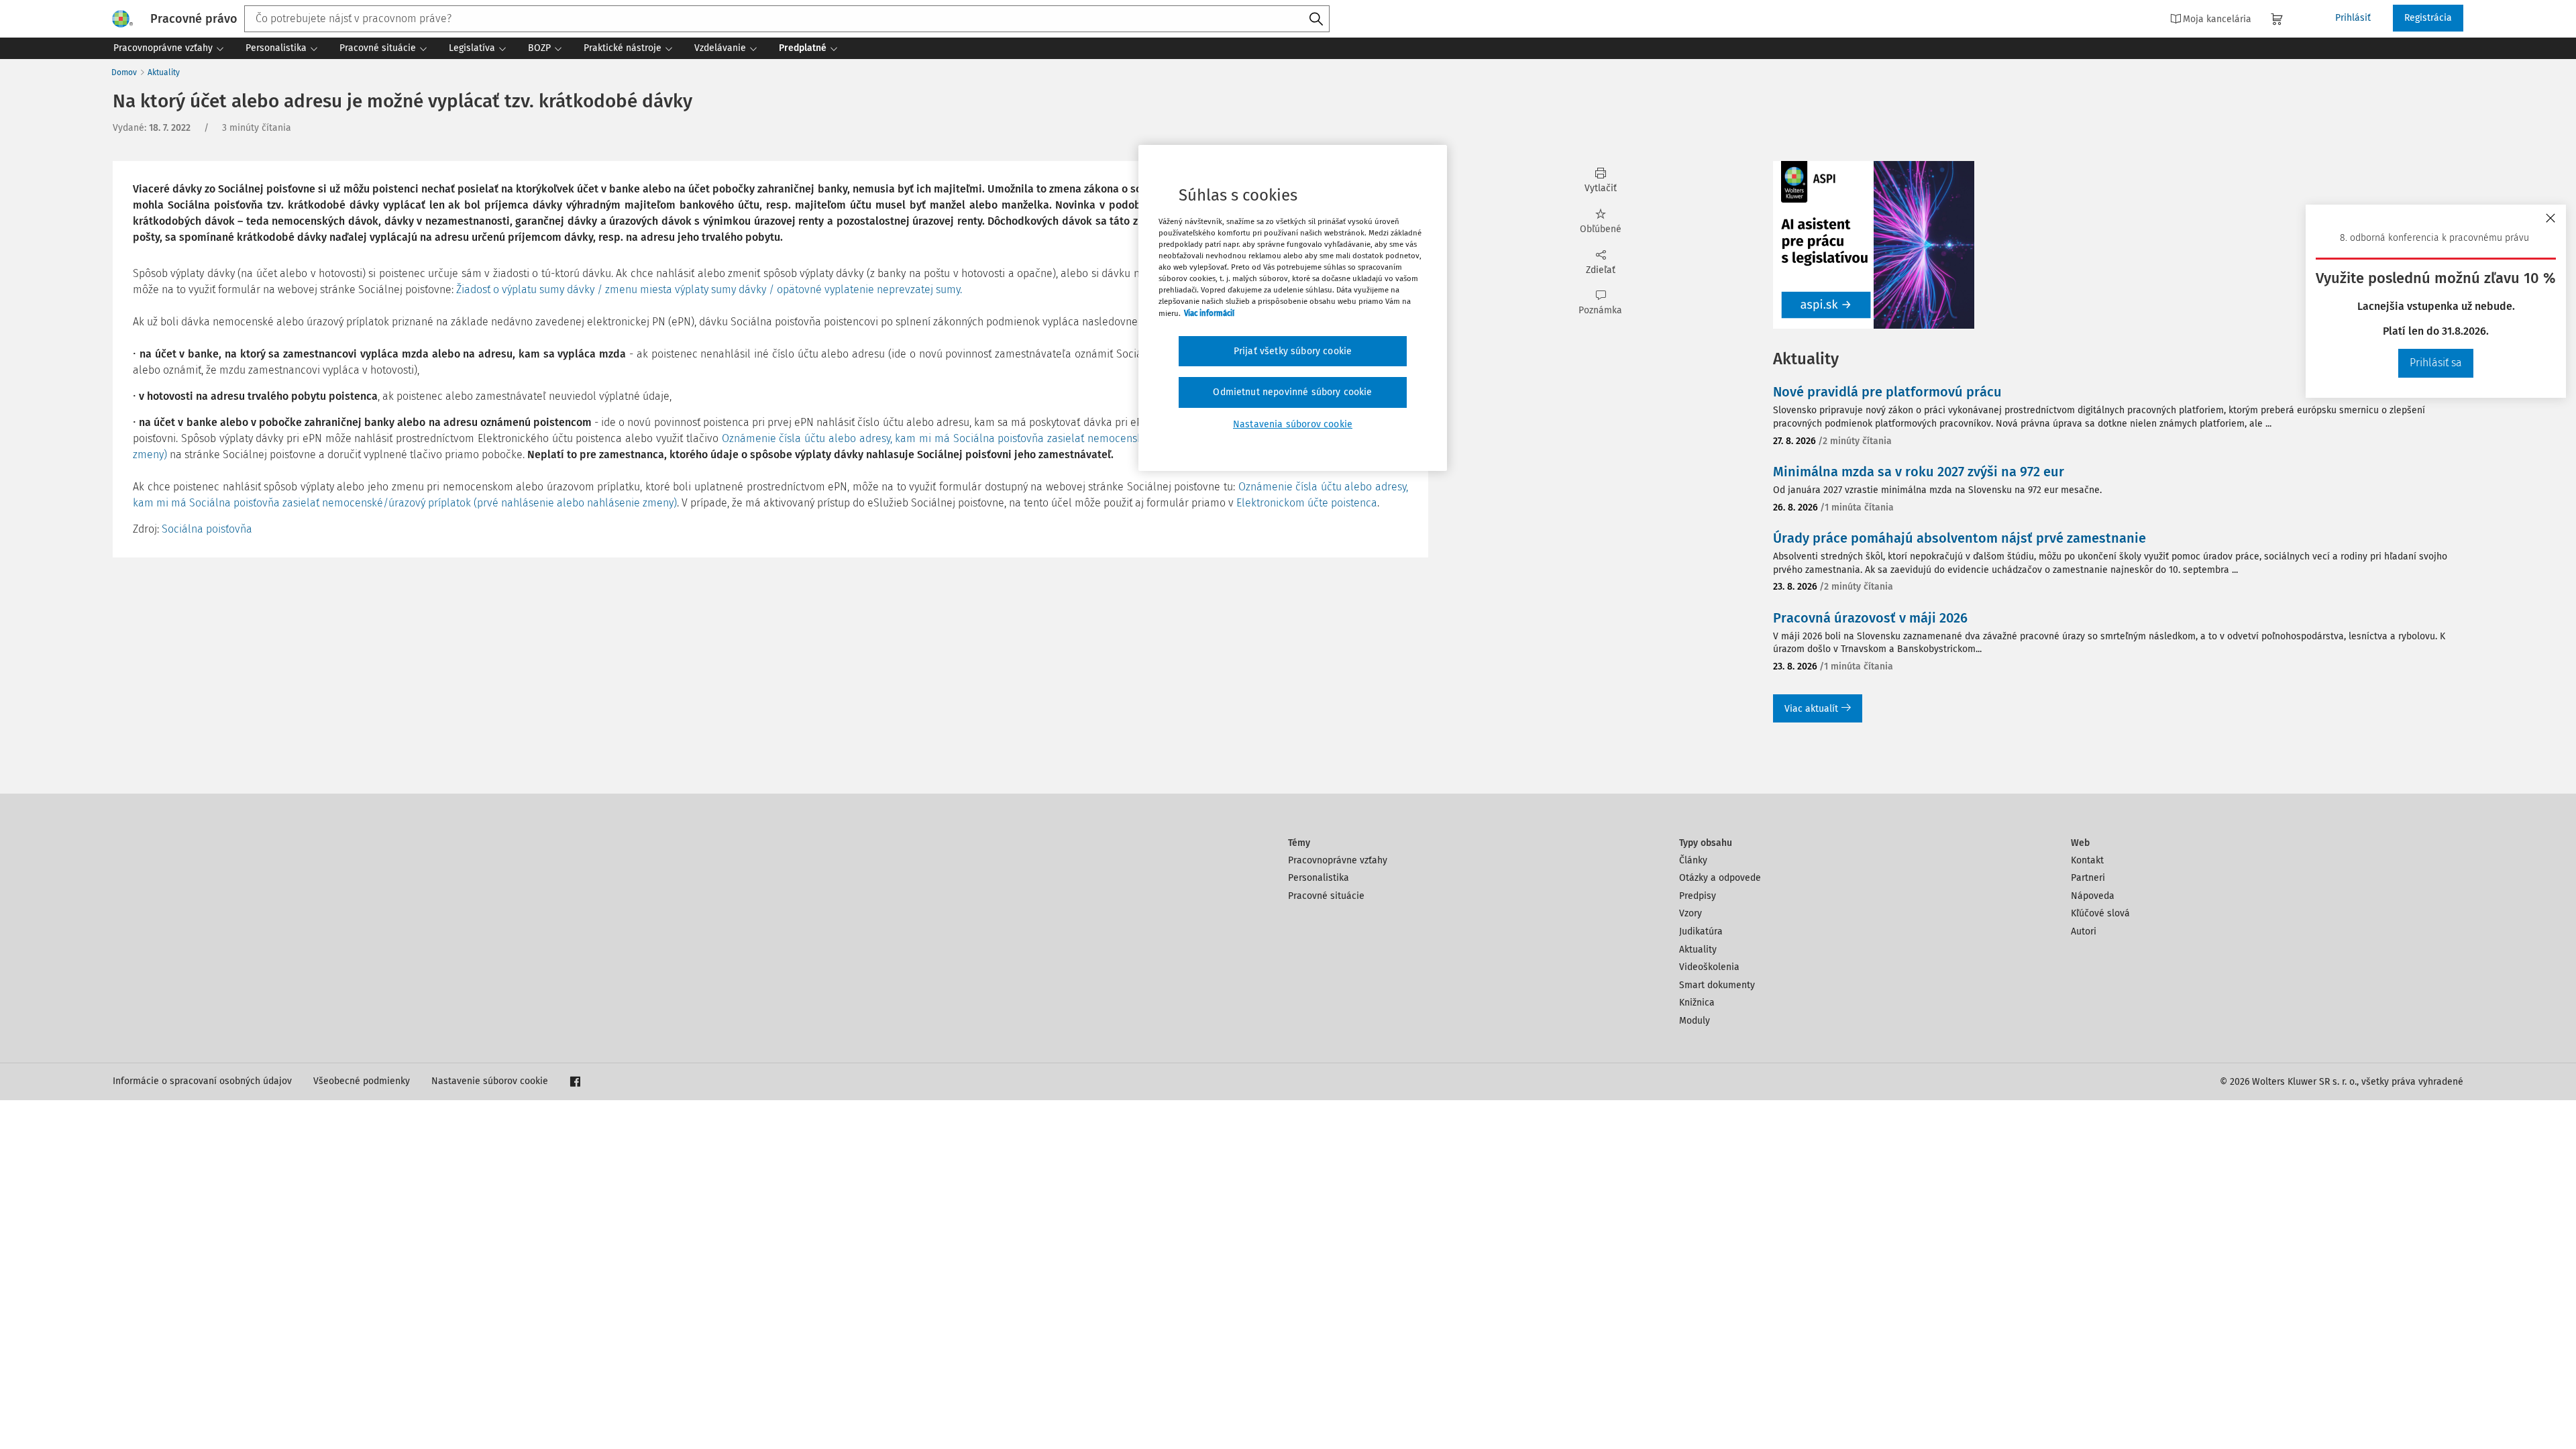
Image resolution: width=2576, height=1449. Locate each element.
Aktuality (164, 72)
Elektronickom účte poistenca (1307, 503)
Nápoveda (2093, 896)
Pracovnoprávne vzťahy (1338, 860)
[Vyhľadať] (1316, 19)
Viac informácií (1209, 313)
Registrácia (2428, 18)
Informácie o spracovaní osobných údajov (202, 1081)
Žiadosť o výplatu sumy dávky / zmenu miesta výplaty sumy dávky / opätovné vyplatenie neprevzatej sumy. (709, 289)
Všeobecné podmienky (362, 1081)
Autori (2084, 931)
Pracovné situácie (1326, 896)
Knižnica (1697, 1003)
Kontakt (2087, 860)
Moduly (1695, 1021)
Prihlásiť (2353, 18)
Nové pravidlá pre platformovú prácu (1887, 392)
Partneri (2088, 878)
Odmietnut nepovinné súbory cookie (1292, 392)
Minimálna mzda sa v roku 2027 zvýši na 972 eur (1919, 472)
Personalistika (1319, 878)
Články (1693, 860)
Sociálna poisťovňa (207, 529)
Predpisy (1698, 896)
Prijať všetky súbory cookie (1293, 351)
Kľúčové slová (2100, 913)
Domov (124, 72)
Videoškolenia (1709, 967)
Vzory (1690, 913)
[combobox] (787, 19)
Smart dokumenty (1717, 985)
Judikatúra (1701, 931)
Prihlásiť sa (2436, 363)
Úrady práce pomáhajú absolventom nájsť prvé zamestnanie (1960, 538)
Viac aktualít (1811, 709)
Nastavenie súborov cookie (490, 1081)
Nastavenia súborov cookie (1293, 424)
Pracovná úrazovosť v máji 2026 (1870, 618)
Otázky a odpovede (1720, 878)
